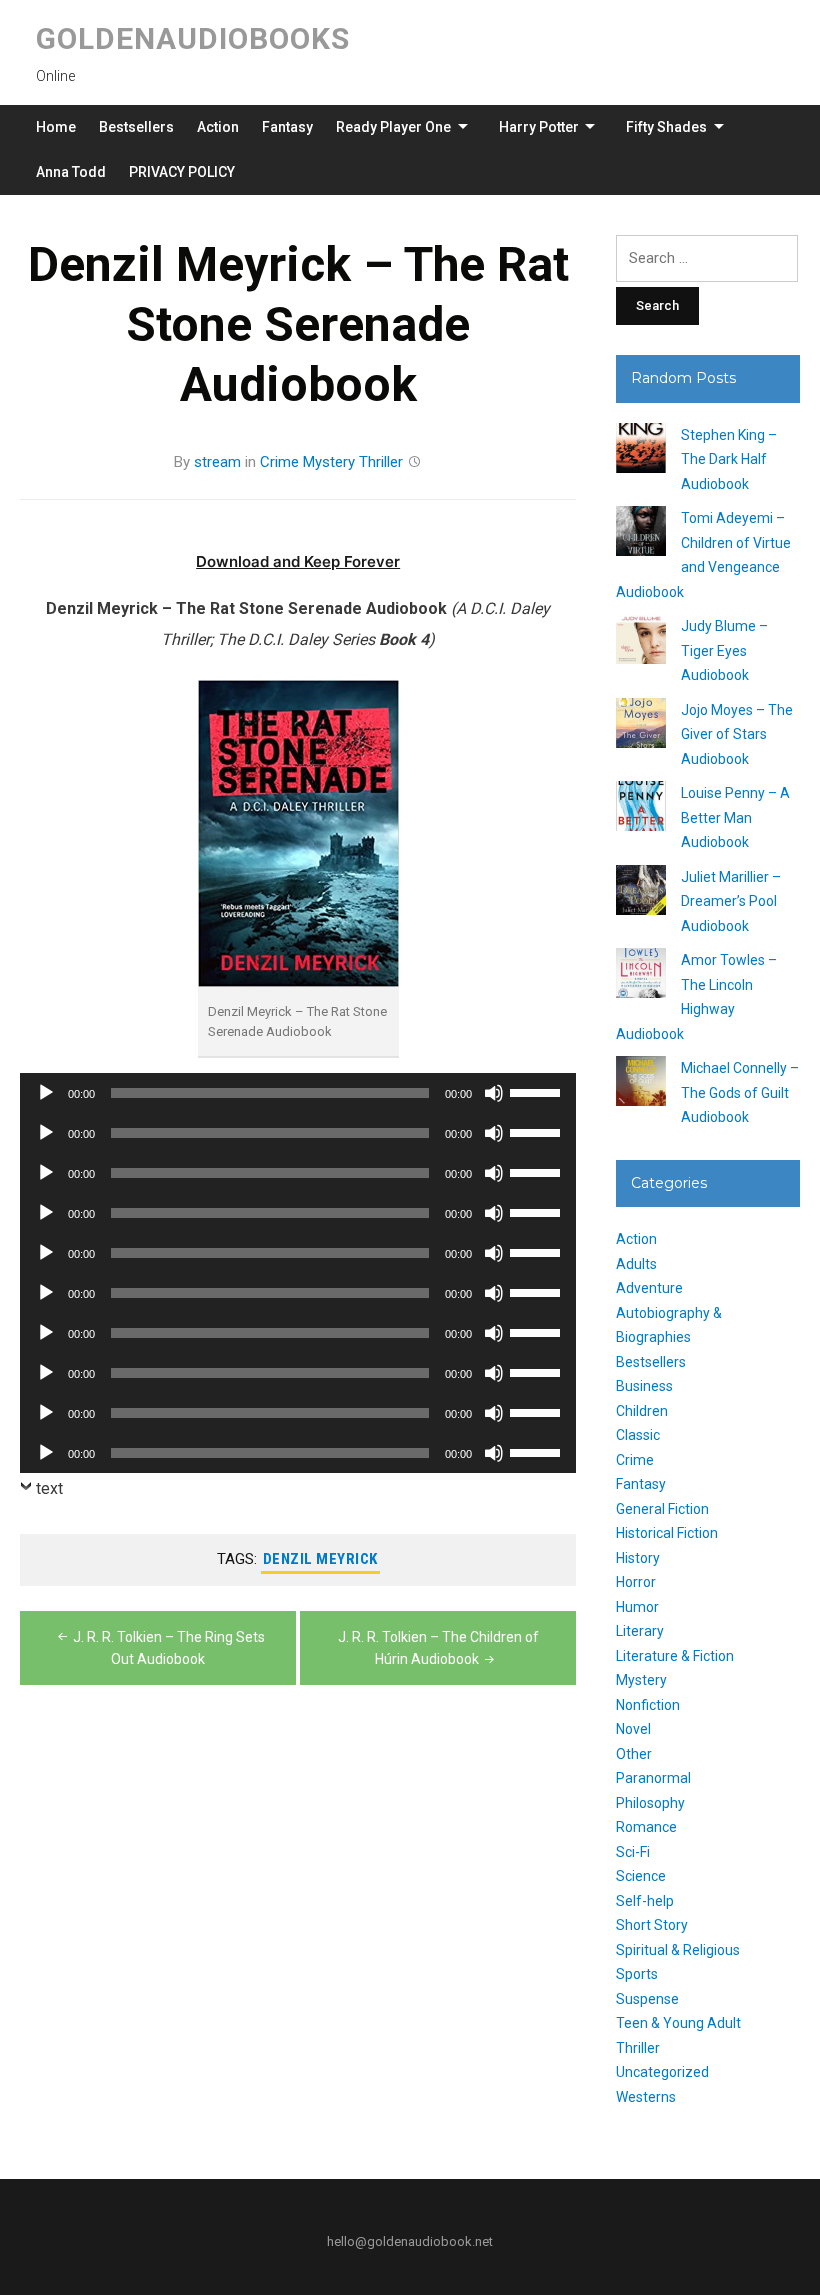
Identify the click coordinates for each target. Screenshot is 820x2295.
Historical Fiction (667, 1533)
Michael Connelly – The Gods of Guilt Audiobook (740, 1092)
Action (218, 127)
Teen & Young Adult (678, 2023)
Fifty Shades (666, 127)
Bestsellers (136, 127)
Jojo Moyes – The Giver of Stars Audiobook (737, 734)
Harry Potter (539, 127)
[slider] (538, 1091)
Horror (636, 1582)
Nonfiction (648, 1705)
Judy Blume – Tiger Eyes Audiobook (724, 650)
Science (641, 1876)
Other (634, 1754)
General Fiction (662, 1509)
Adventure (649, 1288)
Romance (646, 1827)
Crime (279, 462)
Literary (640, 1631)
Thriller (381, 462)
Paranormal (653, 1778)
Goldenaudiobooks (193, 38)
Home (56, 127)
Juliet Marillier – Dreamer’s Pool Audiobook (731, 901)
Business (644, 1386)
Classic (638, 1435)
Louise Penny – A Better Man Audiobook (735, 817)
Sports (637, 1974)
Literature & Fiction (675, 1656)
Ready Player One (393, 127)
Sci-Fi (633, 1852)
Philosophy (650, 1803)
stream (217, 462)
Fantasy (287, 127)
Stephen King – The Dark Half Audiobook (729, 459)
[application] (298, 1093)
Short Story (652, 1925)
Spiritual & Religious (678, 1950)
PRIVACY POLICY (182, 172)
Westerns (646, 2097)
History (638, 1558)
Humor (637, 1607)
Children (642, 1411)
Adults (636, 1264)
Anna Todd (71, 172)
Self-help (645, 1901)
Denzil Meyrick (320, 1559)
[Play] (46, 1093)
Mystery (329, 462)
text (49, 1488)
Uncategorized (662, 2072)
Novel (633, 1729)
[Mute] (494, 1093)
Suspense (647, 1999)
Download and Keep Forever (298, 561)
